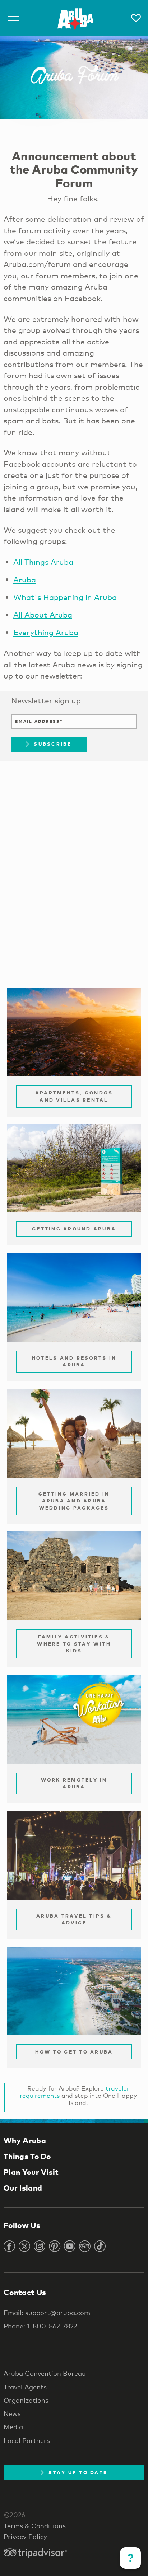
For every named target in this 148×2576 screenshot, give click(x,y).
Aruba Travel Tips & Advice (74, 1919)
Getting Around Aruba (74, 1229)
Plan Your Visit (31, 2172)
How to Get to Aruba (74, 2052)
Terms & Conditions (35, 2526)
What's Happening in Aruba (65, 597)
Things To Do (27, 2156)
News (12, 2413)
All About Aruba (43, 615)
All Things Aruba (43, 562)
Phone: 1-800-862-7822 (40, 2326)
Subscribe (53, 744)
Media (13, 2427)
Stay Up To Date (78, 2472)
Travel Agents (25, 2387)
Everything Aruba (46, 632)
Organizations (26, 2400)
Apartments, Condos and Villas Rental (74, 1096)
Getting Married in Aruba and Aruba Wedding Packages (74, 1501)
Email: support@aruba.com (47, 2313)
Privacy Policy (25, 2537)
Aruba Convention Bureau (45, 2373)
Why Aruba (25, 2140)
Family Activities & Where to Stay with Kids (74, 1644)
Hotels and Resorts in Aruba (74, 1361)
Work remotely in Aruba (74, 1783)
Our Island (23, 2188)
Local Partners (27, 2440)
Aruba (25, 580)
